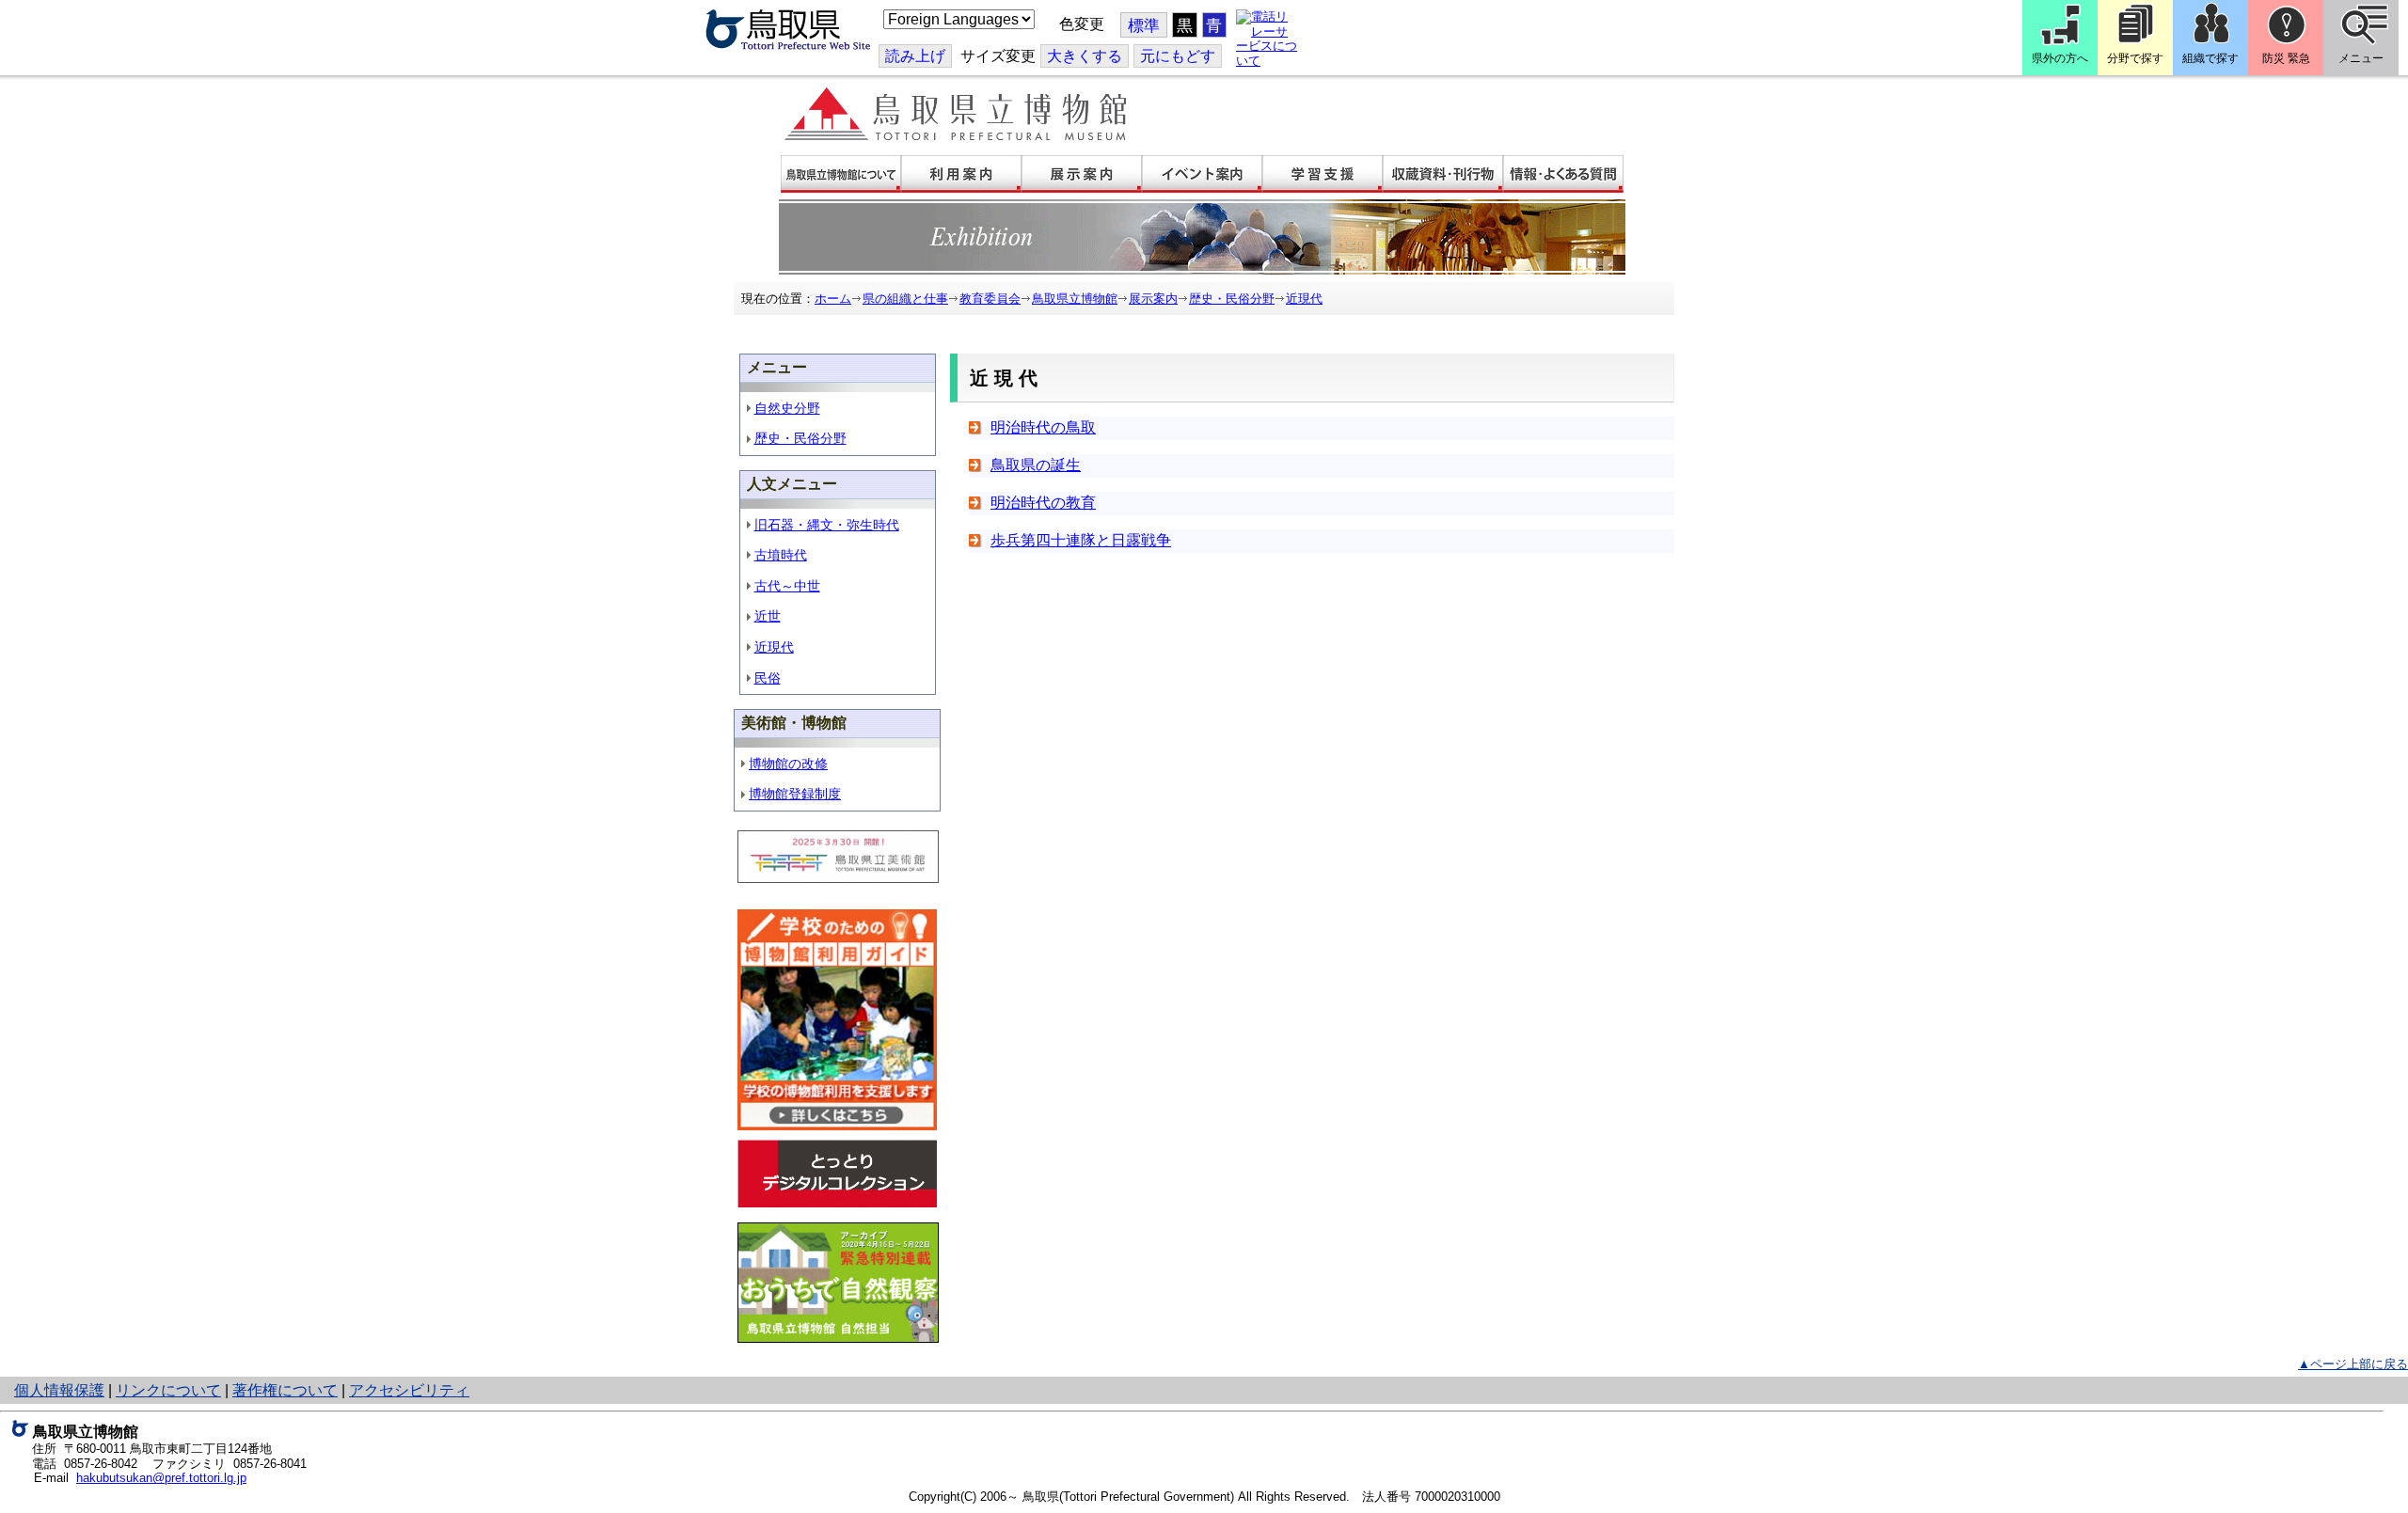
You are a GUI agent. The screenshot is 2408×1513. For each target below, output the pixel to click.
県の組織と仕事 (905, 299)
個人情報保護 (59, 1390)
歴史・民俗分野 (1232, 299)
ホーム (833, 299)
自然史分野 (787, 408)
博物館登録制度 (795, 794)
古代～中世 (787, 586)
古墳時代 (781, 555)
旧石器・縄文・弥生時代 (827, 525)
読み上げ (915, 56)
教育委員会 (990, 299)
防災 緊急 (2286, 58)
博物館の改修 (788, 764)
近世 (768, 616)
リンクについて (168, 1390)
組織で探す (2210, 58)
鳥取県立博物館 (1075, 299)
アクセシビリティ (409, 1390)
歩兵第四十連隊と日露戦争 (1081, 540)
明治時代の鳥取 (1043, 427)
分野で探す (2135, 58)
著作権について (285, 1390)
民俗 (768, 678)
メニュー (2361, 58)
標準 (1144, 26)
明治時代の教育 (1043, 503)
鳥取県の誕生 (1036, 465)
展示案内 (1153, 299)
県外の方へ (2060, 58)
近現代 (1304, 299)
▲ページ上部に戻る (2353, 1364)
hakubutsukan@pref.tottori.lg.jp (161, 1478)
